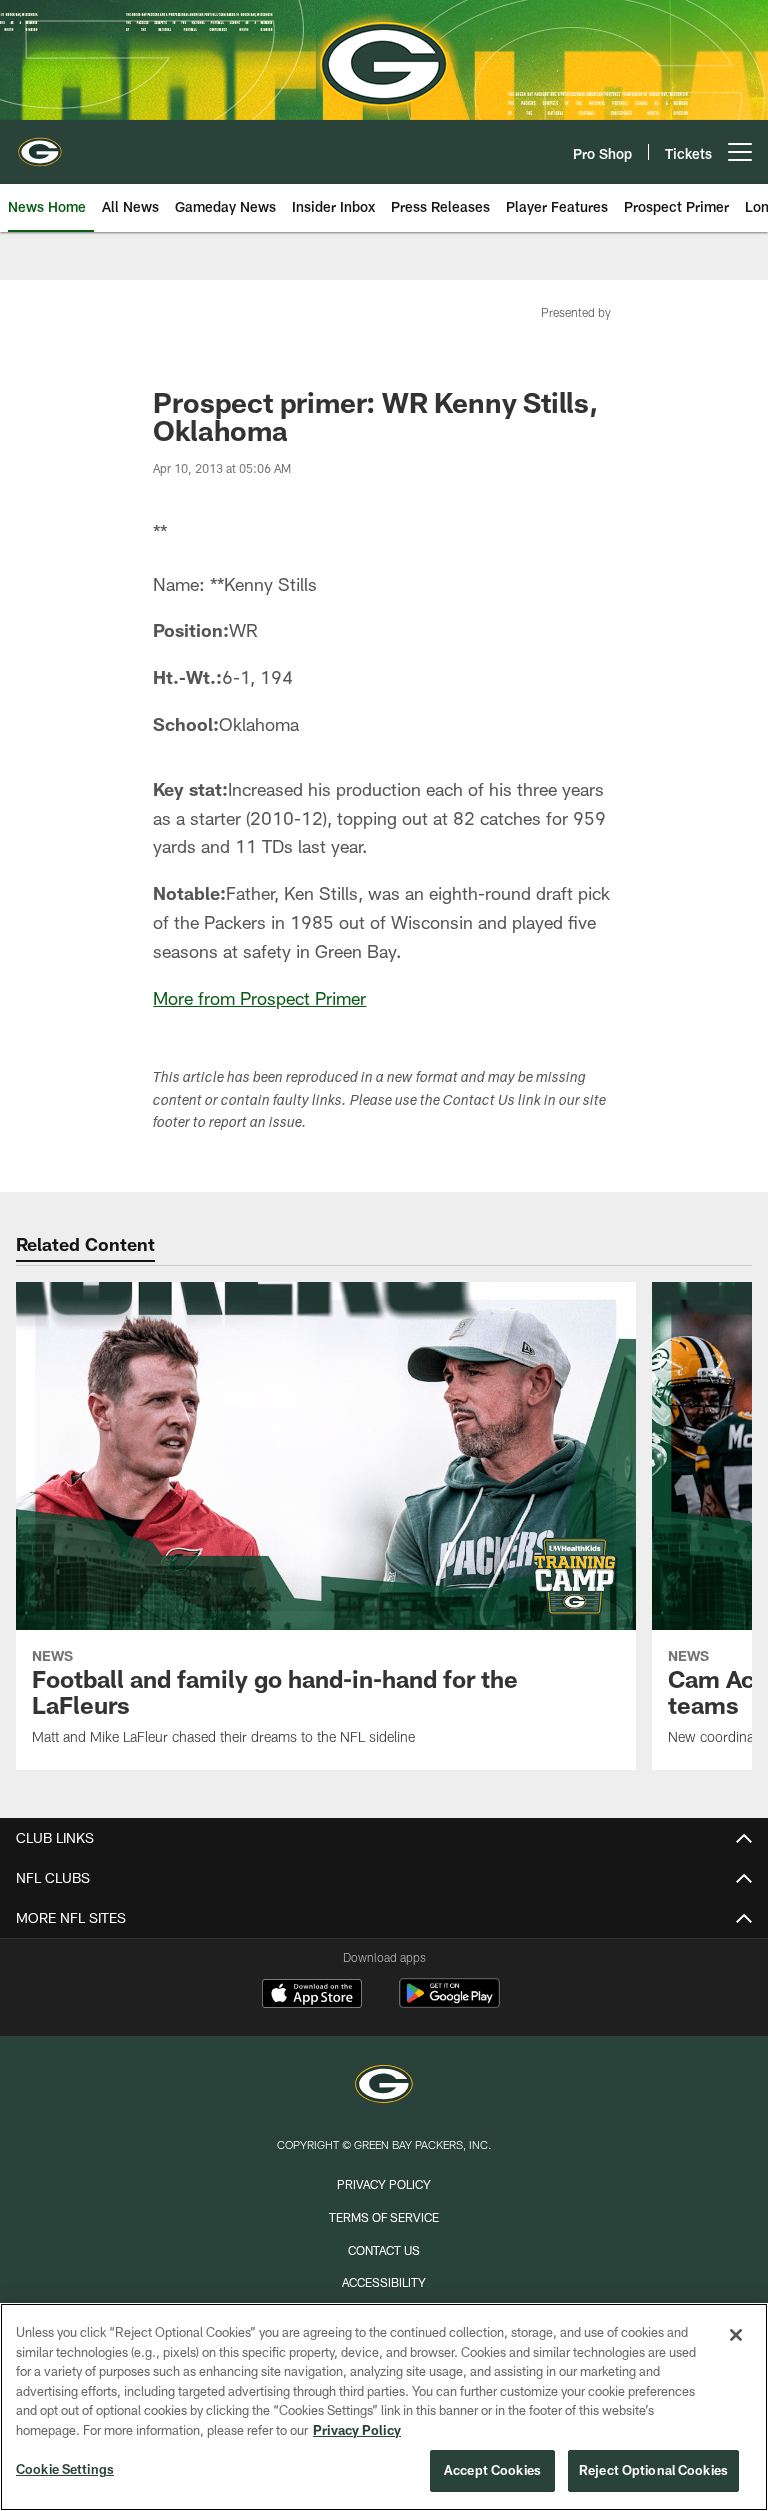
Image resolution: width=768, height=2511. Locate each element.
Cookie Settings (65, 2469)
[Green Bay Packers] (384, 2086)
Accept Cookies (492, 2470)
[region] (384, 2407)
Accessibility (384, 2282)
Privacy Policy (384, 2184)
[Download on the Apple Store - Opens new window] (312, 1996)
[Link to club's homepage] (40, 144)
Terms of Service (384, 2217)
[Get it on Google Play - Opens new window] (449, 2003)
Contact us (384, 2250)
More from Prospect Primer (259, 998)
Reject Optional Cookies (653, 2470)
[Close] (736, 2335)
